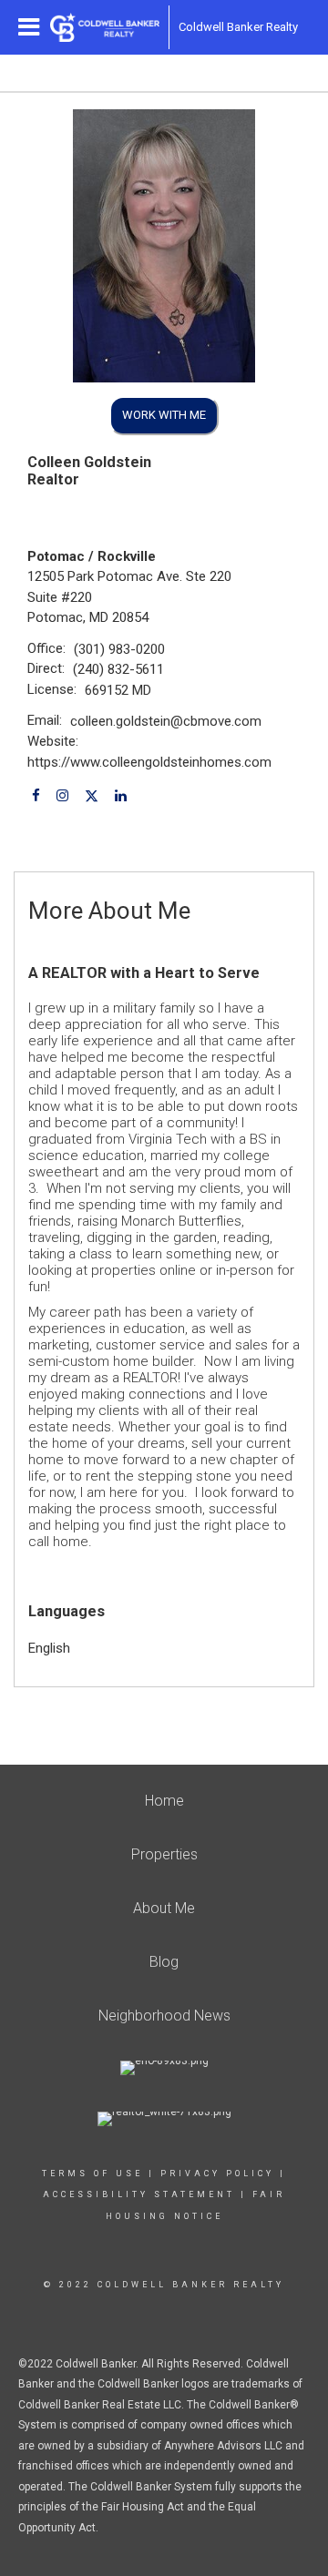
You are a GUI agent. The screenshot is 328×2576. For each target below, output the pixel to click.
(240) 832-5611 (118, 669)
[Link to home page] (105, 27)
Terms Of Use (92, 2174)
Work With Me (164, 415)
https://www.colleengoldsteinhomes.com (149, 762)
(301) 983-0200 (119, 649)
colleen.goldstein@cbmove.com (166, 721)
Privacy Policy (217, 2174)
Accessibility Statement (139, 2194)
